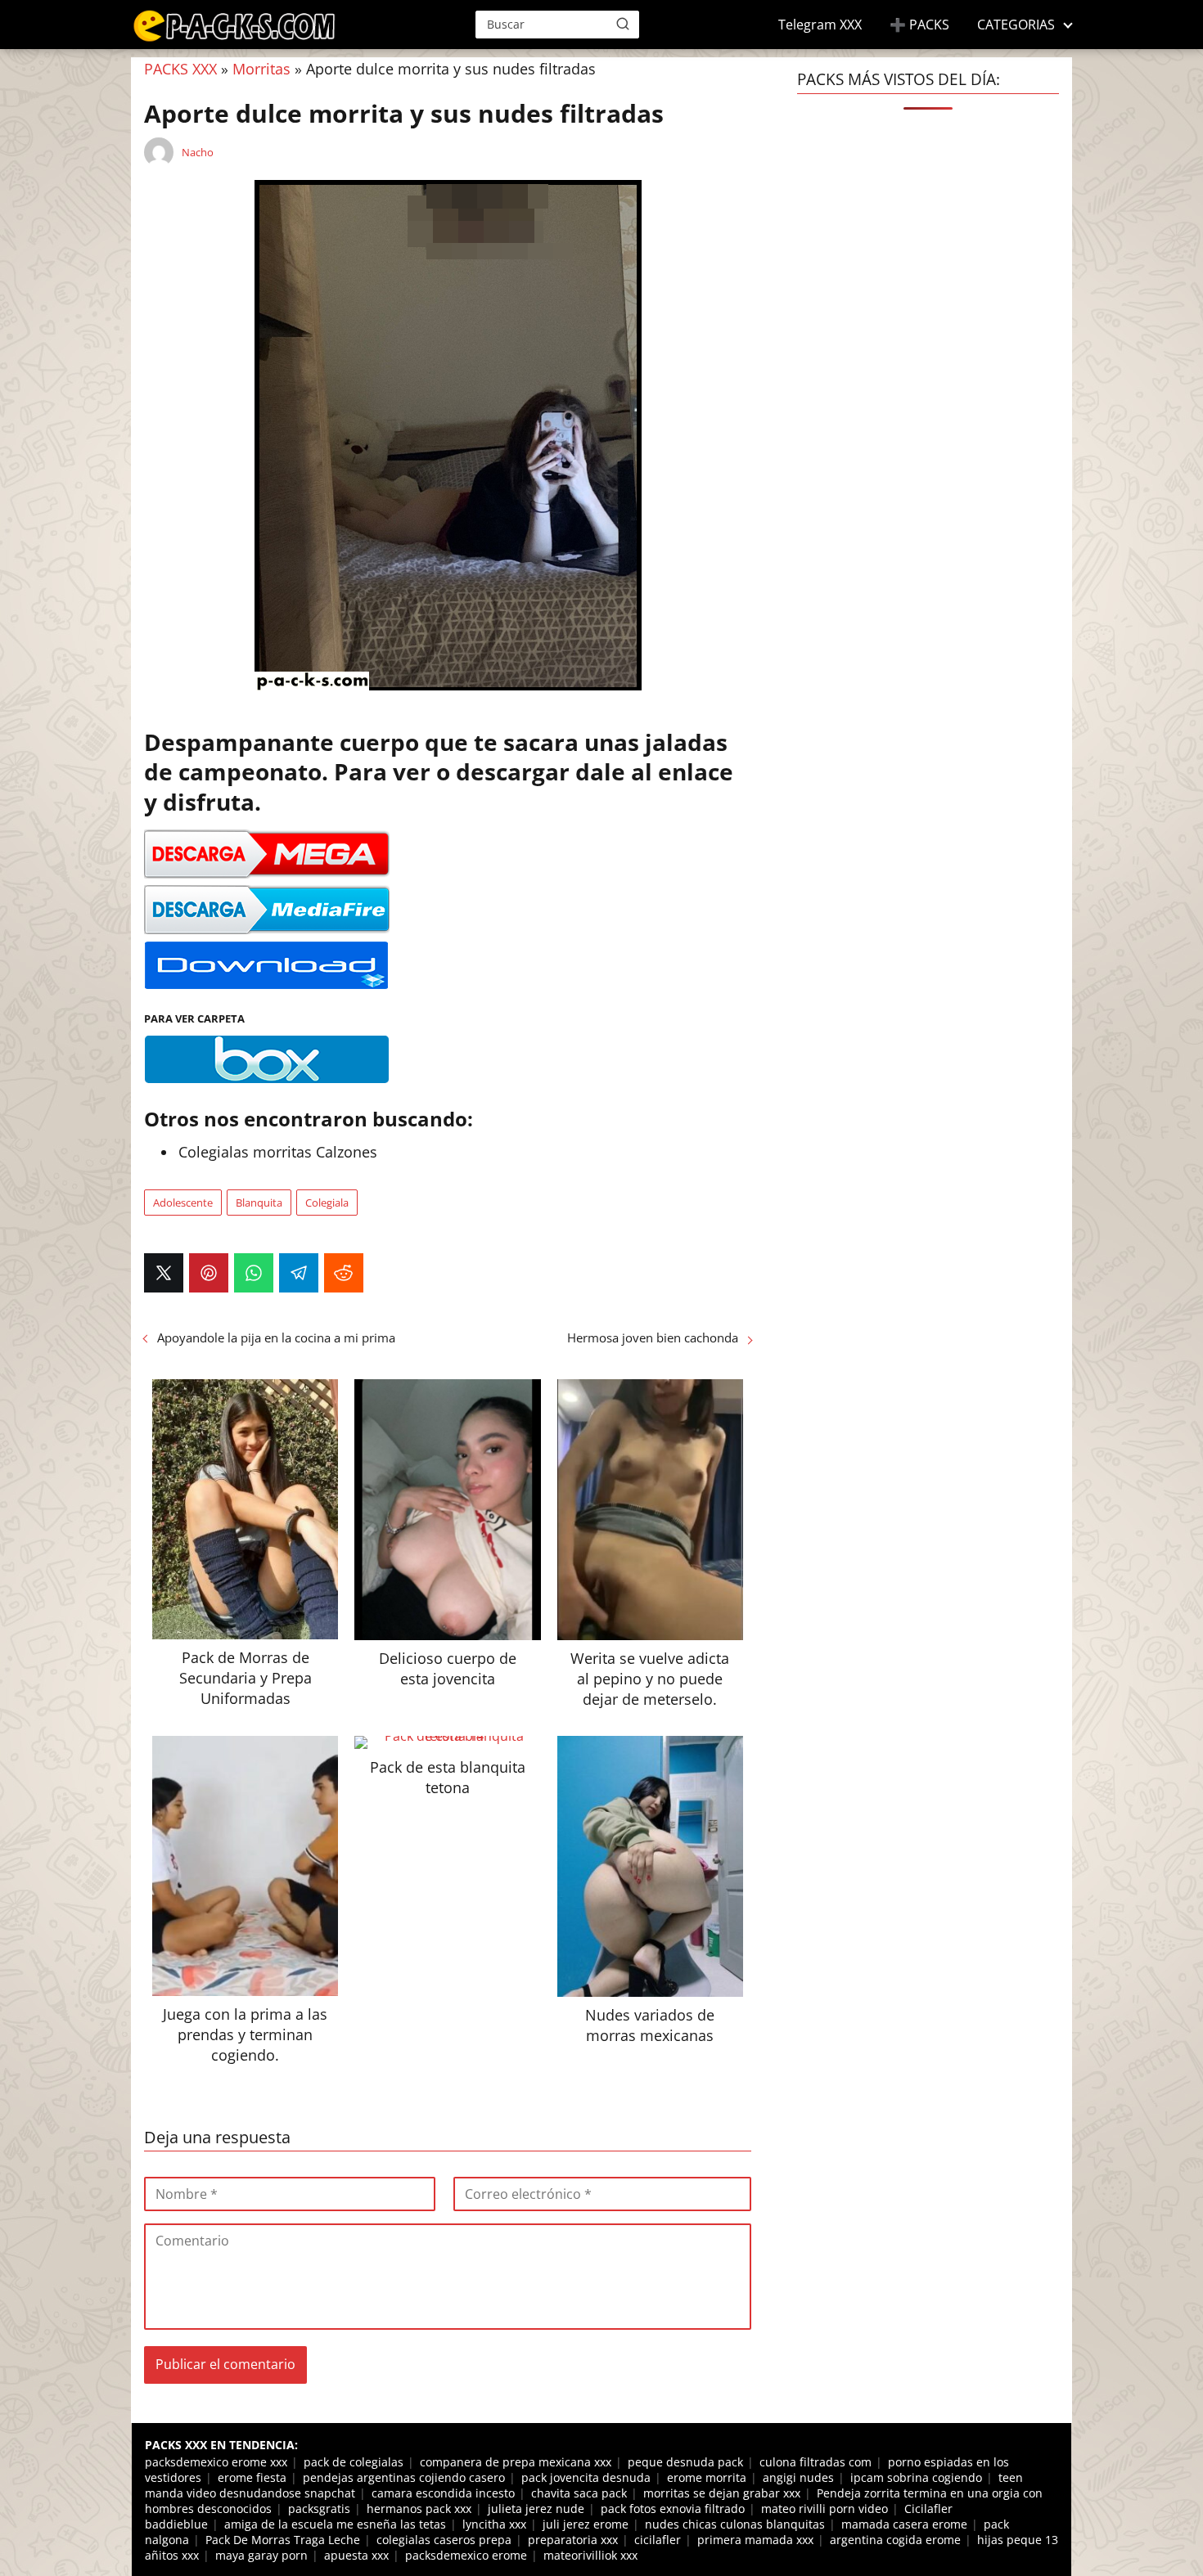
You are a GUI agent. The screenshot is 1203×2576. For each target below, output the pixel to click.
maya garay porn (261, 2555)
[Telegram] (299, 1273)
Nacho (198, 152)
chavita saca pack (579, 2493)
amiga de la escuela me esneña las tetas (335, 2524)
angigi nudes (798, 2477)
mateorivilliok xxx (590, 2555)
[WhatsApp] (254, 1273)
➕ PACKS (919, 25)
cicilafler (658, 2540)
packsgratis (319, 2509)
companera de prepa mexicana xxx (516, 2462)
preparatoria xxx (573, 2540)
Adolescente (183, 1203)
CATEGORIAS (1016, 25)
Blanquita (259, 1203)
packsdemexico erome (466, 2555)
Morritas (261, 69)
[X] (164, 1273)
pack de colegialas (354, 2462)
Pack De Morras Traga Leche (283, 2540)
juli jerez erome (586, 2524)
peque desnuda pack (685, 2462)
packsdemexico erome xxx (216, 2462)
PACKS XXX (180, 69)
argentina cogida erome (895, 2540)
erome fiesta (252, 2477)
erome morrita (707, 2477)
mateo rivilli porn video (825, 2509)
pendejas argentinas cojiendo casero (404, 2477)
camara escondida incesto (443, 2493)
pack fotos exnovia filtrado (673, 2509)
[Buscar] (623, 24)
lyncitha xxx (494, 2524)
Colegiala (327, 1203)
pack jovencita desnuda (586, 2477)
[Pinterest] (209, 1273)
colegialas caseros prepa (444, 2540)
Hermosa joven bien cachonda (653, 1337)
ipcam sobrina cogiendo (916, 2477)
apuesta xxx (356, 2555)
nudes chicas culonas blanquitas (735, 2524)
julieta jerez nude (536, 2509)
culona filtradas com (816, 2462)
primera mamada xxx (755, 2540)
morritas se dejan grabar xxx (722, 2493)
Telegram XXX (820, 25)
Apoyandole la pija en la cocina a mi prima (276, 1337)
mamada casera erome (904, 2524)
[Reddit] (344, 1273)
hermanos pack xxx (419, 2509)
